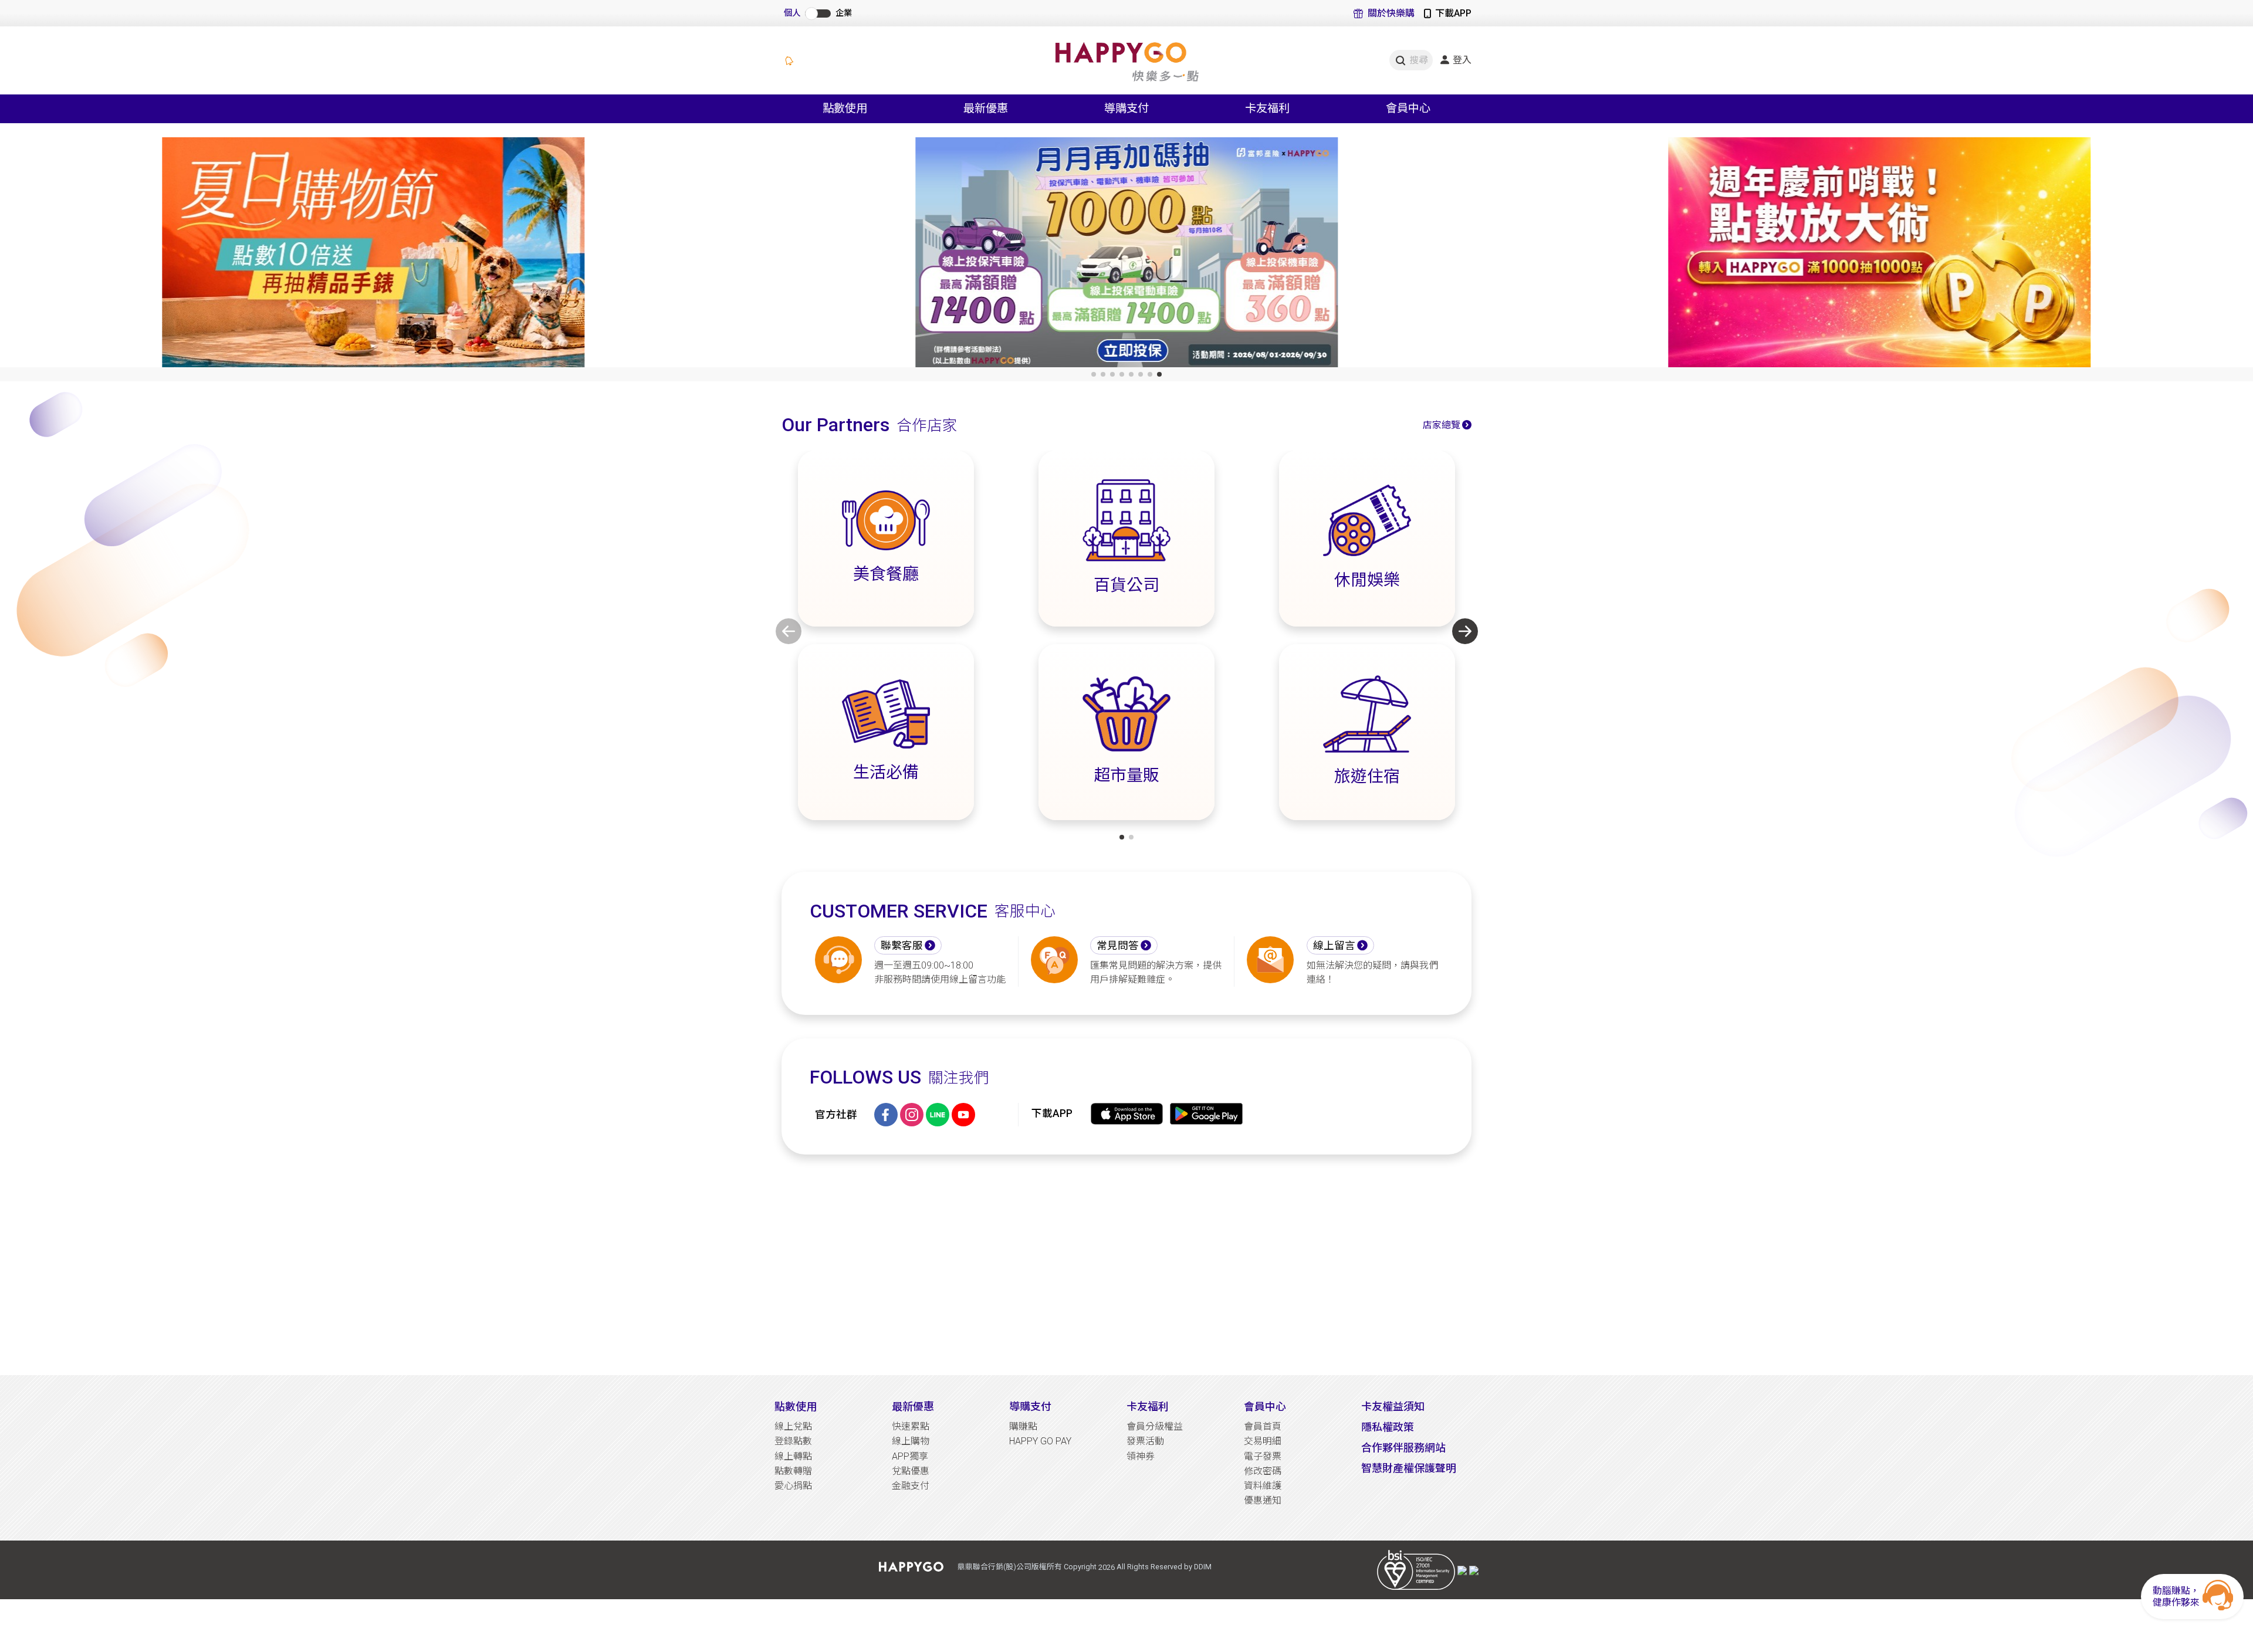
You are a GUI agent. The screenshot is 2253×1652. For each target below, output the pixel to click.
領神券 (1141, 1456)
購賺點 (1023, 1426)
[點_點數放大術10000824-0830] (1879, 255)
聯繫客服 (902, 946)
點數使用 (796, 1406)
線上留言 (1334, 946)
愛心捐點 (793, 1486)
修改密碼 (1263, 1471)
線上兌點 (793, 1426)
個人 (792, 13)
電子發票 (1263, 1456)
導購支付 (1030, 1406)
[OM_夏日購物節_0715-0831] (374, 255)
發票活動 (1145, 1441)
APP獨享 (910, 1456)
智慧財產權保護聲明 (1409, 1468)
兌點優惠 (911, 1471)
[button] (1094, 374)
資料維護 (1263, 1486)
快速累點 (911, 1426)
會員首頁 (1263, 1426)
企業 (844, 13)
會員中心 (1265, 1406)
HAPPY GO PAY (1040, 1441)
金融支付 (911, 1486)
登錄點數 (793, 1441)
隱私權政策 (1388, 1427)
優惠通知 (1263, 1500)
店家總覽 (1442, 425)
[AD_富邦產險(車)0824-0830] (1126, 255)
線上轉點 (793, 1456)
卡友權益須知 (1393, 1406)
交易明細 (1263, 1441)
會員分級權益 (1155, 1426)
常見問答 (1118, 946)
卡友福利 (1148, 1406)
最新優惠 (913, 1406)
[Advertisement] (1126, 1265)
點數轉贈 (793, 1471)
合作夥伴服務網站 (1403, 1448)
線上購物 (911, 1441)
